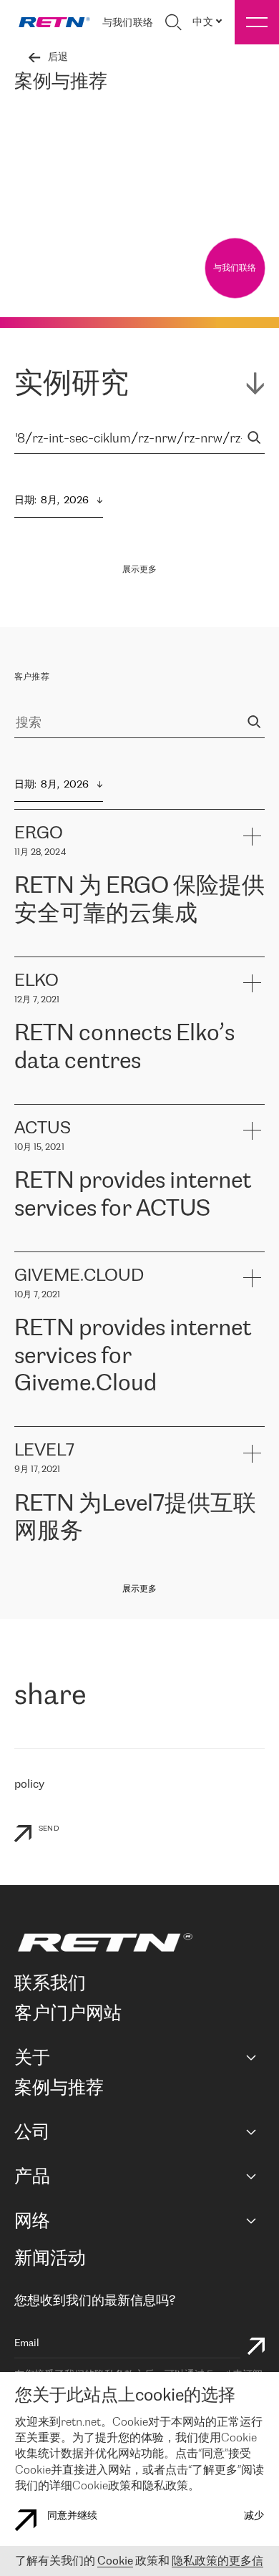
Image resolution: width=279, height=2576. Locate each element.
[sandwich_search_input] (254, 439)
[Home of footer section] (137, 1942)
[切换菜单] (257, 22)
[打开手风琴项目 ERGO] (251, 836)
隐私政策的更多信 (217, 2561)
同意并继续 (72, 2516)
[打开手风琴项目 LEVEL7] (251, 1453)
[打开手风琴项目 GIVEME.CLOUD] (251, 1278)
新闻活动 (50, 2259)
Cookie (115, 2561)
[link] (54, 22)
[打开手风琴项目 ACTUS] (251, 1131)
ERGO (29, 949)
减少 (254, 2516)
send (49, 1829)
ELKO (155, 1096)
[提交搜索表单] (256, 2348)
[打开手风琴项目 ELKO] (251, 983)
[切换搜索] (173, 22)
